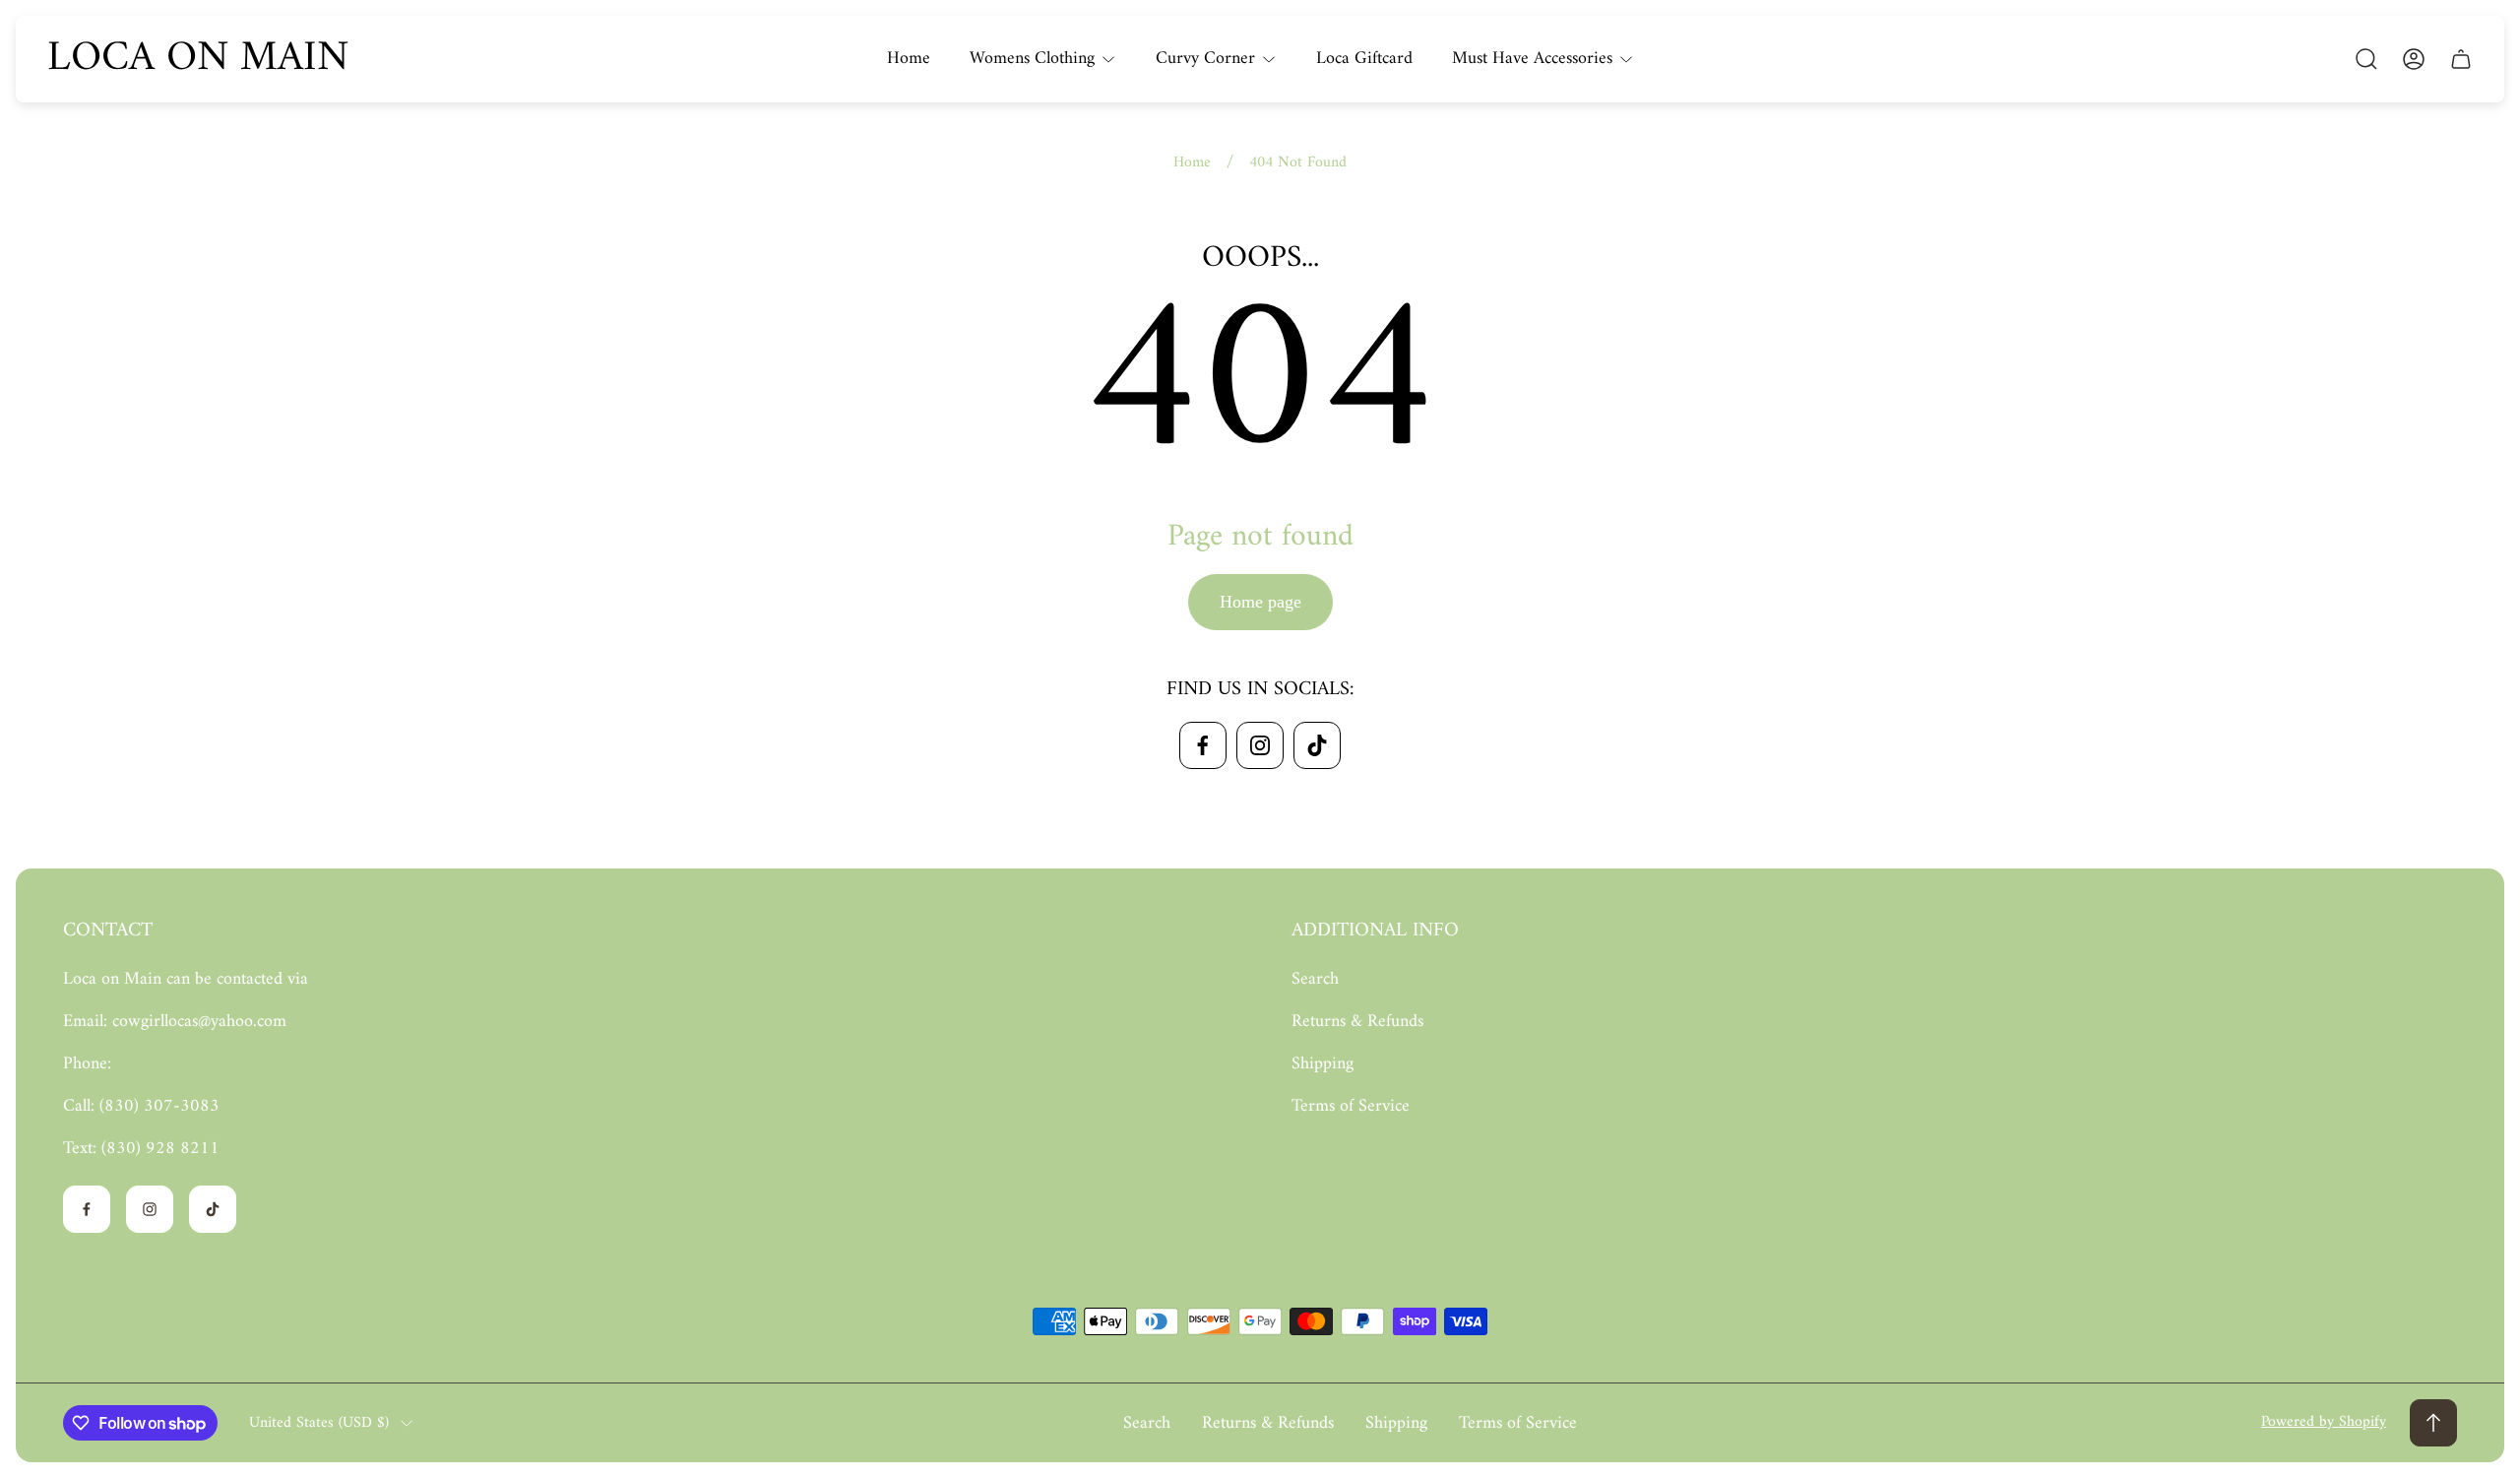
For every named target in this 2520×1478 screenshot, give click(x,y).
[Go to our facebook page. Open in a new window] (1203, 745)
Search (1315, 979)
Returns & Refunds (1357, 1022)
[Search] (2366, 59)
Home (1192, 162)
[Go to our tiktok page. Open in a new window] (1317, 745)
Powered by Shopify (2324, 1422)
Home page (1260, 602)
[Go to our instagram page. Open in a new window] (1260, 745)
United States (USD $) (319, 1423)
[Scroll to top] (2433, 1423)
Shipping (1323, 1064)
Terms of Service (1351, 1106)
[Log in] (2414, 59)
